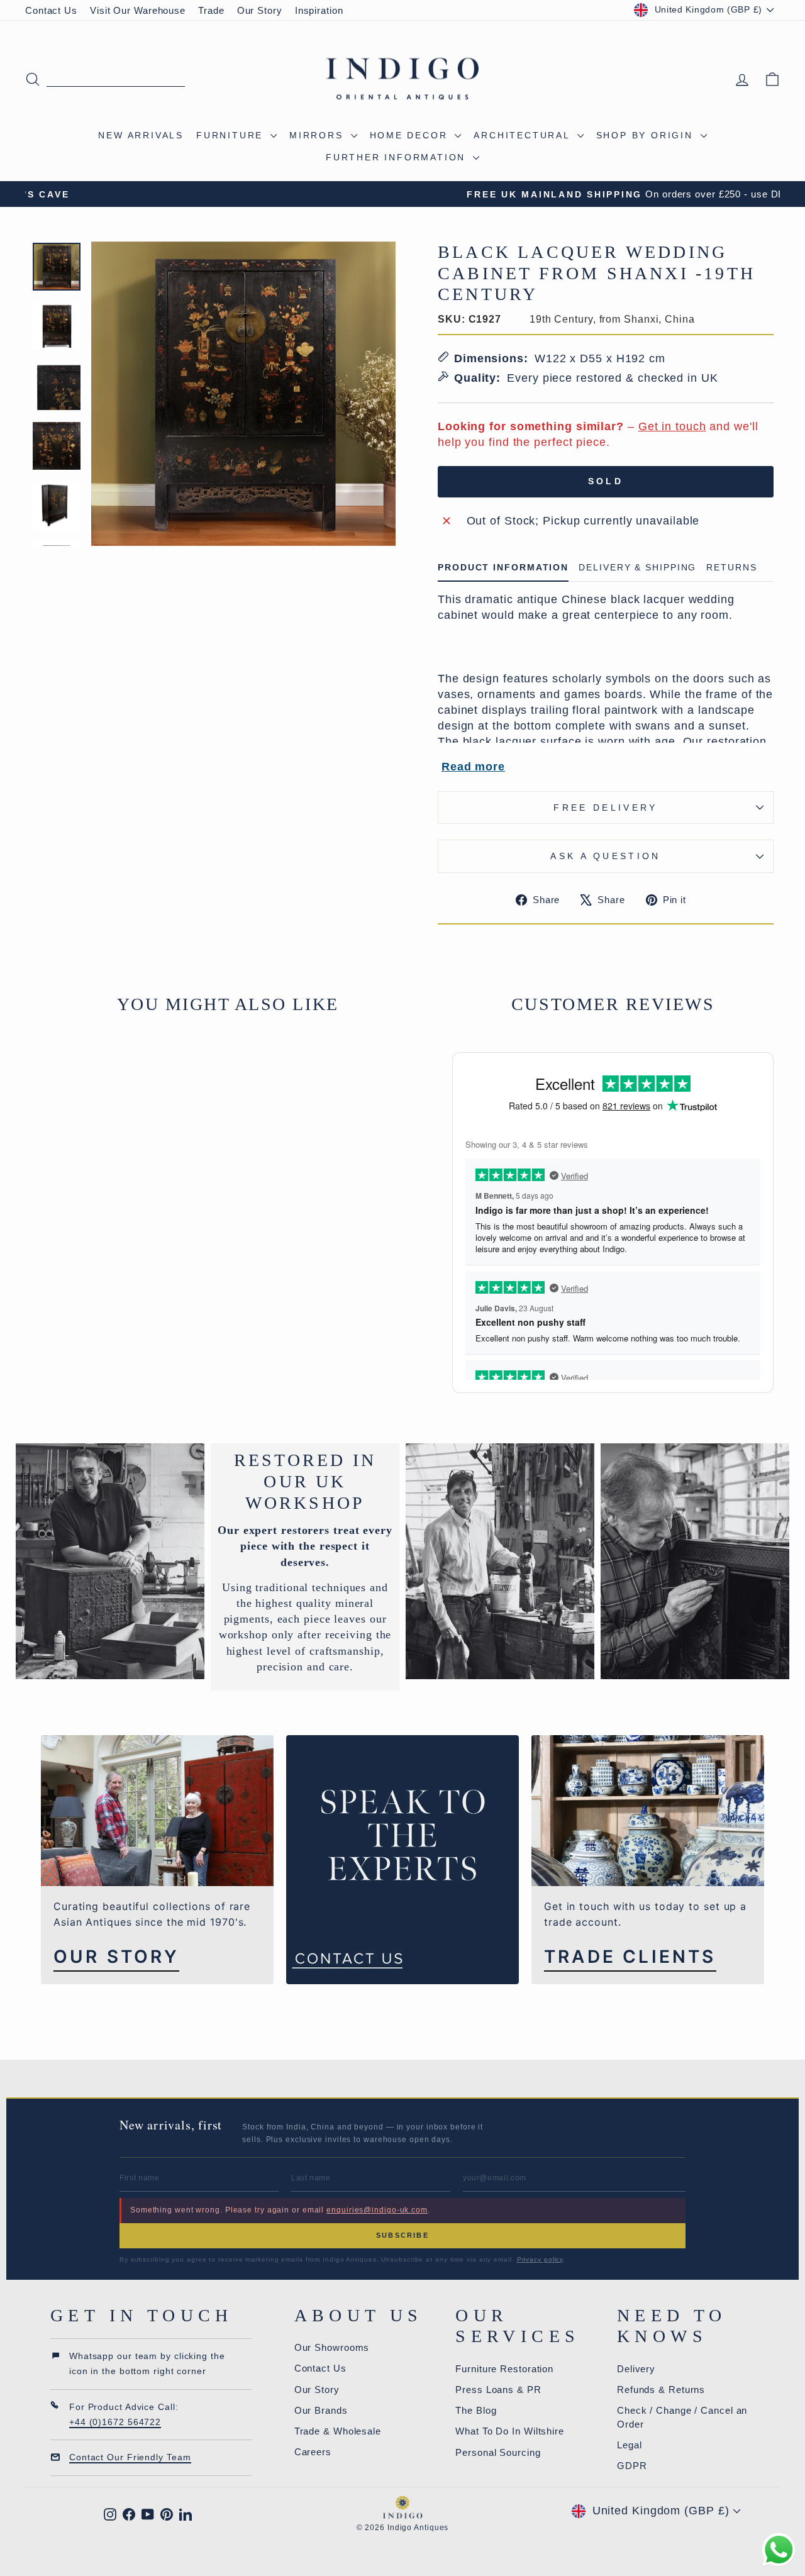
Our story (116, 1957)
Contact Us (51, 10)
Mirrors (318, 135)
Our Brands (321, 2410)
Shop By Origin (647, 135)
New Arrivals (141, 135)
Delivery (636, 2369)
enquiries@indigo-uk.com (377, 2210)
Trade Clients (630, 1957)
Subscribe (402, 2235)
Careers (313, 2452)
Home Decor (411, 135)
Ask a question (605, 856)
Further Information (398, 157)
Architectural (524, 135)
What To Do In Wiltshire (510, 2431)
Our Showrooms (332, 2347)
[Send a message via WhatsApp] (779, 2550)
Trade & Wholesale (338, 2431)
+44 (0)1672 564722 (115, 2422)
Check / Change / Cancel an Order (682, 2417)
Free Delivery (605, 808)
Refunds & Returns (661, 2390)
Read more (473, 767)
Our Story (260, 10)
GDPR (632, 2466)
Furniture (232, 135)
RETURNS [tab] (731, 568)
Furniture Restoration (504, 2369)
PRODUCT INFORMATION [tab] (503, 568)
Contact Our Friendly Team (130, 2457)
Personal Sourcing (498, 2452)
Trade (211, 10)
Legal (630, 2445)
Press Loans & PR (498, 2390)
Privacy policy (540, 2259)
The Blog (476, 2410)
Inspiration (319, 10)
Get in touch (672, 426)
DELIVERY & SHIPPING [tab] (637, 568)
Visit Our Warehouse (138, 10)
